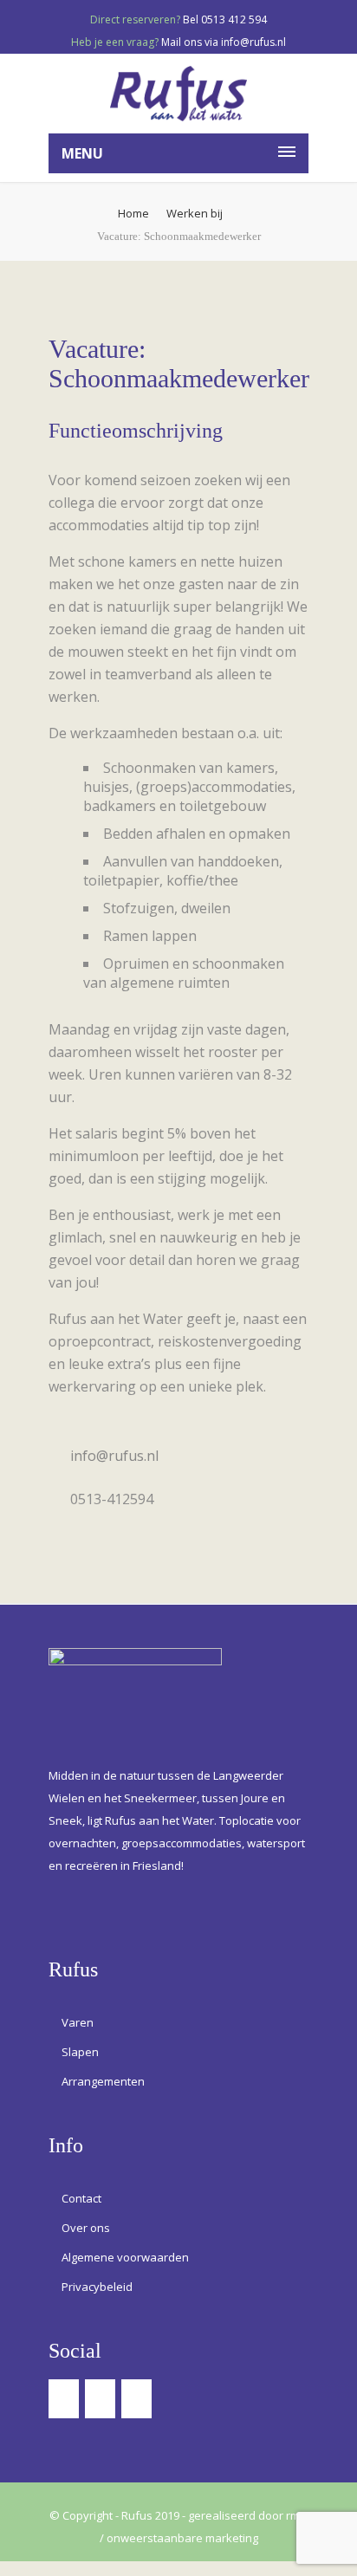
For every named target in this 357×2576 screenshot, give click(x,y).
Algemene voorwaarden (125, 2257)
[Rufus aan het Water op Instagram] (102, 2404)
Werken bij (195, 213)
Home (133, 213)
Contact (81, 2198)
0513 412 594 (234, 19)
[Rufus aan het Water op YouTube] (138, 2404)
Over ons (86, 2228)
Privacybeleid (97, 2287)
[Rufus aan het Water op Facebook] (65, 2404)
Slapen (80, 2052)
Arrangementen (103, 2081)
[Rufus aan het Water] (178, 94)
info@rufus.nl (253, 42)
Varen (78, 2022)
